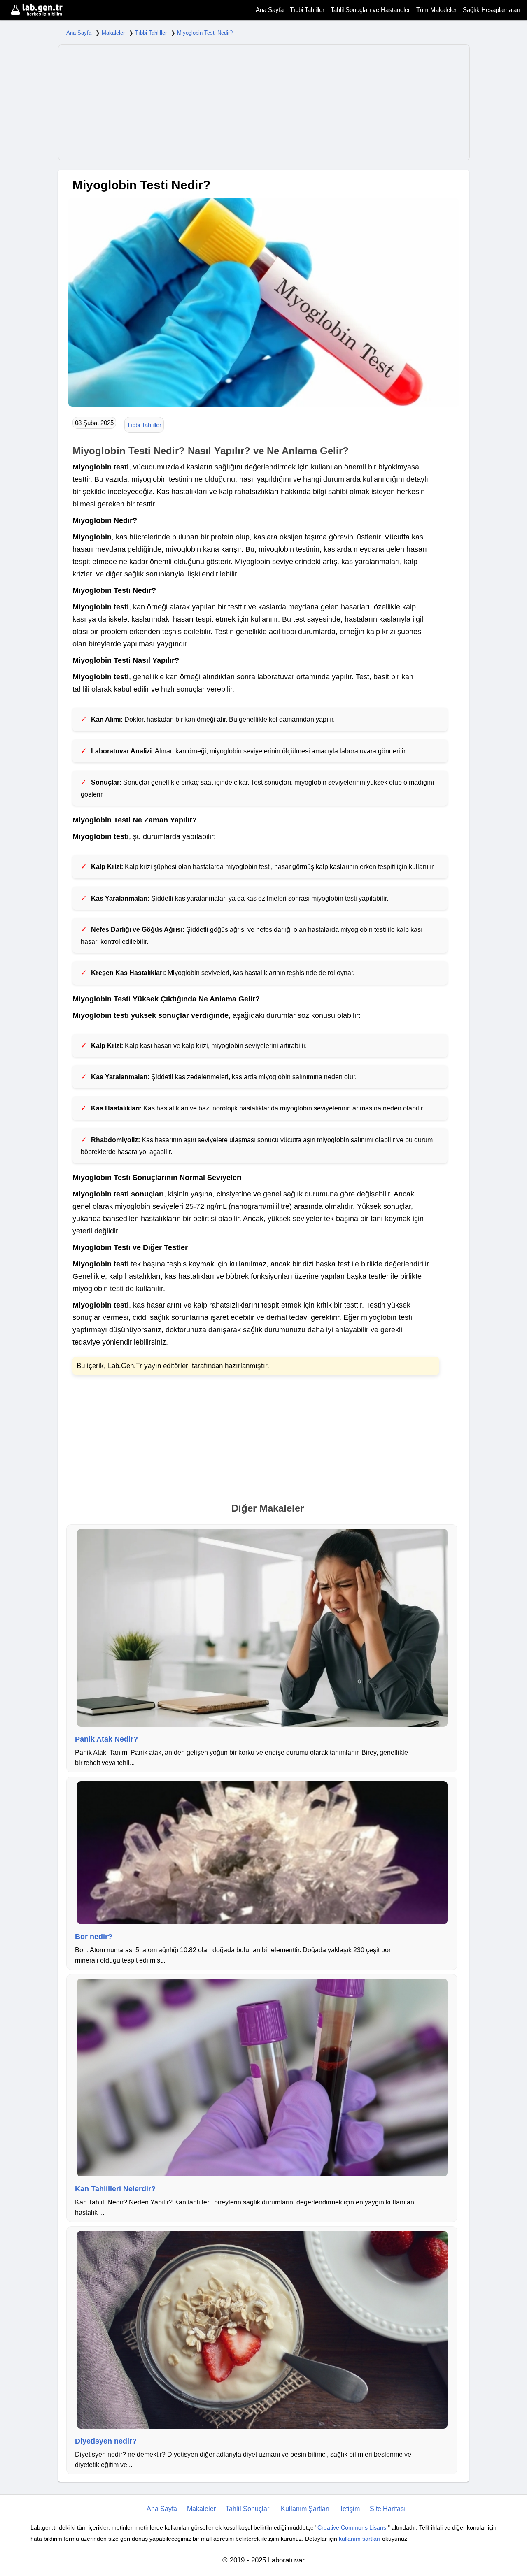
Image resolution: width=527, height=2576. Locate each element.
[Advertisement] (264, 102)
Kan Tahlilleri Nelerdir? (115, 2189)
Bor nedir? (94, 1937)
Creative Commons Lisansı (353, 2527)
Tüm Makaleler (436, 10)
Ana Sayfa (270, 10)
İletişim (350, 2509)
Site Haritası (388, 2509)
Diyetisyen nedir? (106, 2441)
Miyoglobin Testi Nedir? (205, 33)
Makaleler (113, 33)
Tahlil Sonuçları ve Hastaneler (370, 10)
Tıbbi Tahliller (307, 10)
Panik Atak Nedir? (106, 1739)
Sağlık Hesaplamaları (492, 10)
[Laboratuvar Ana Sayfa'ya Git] (47, 10)
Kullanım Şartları (305, 2509)
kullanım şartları (360, 2539)
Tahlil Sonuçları (248, 2509)
